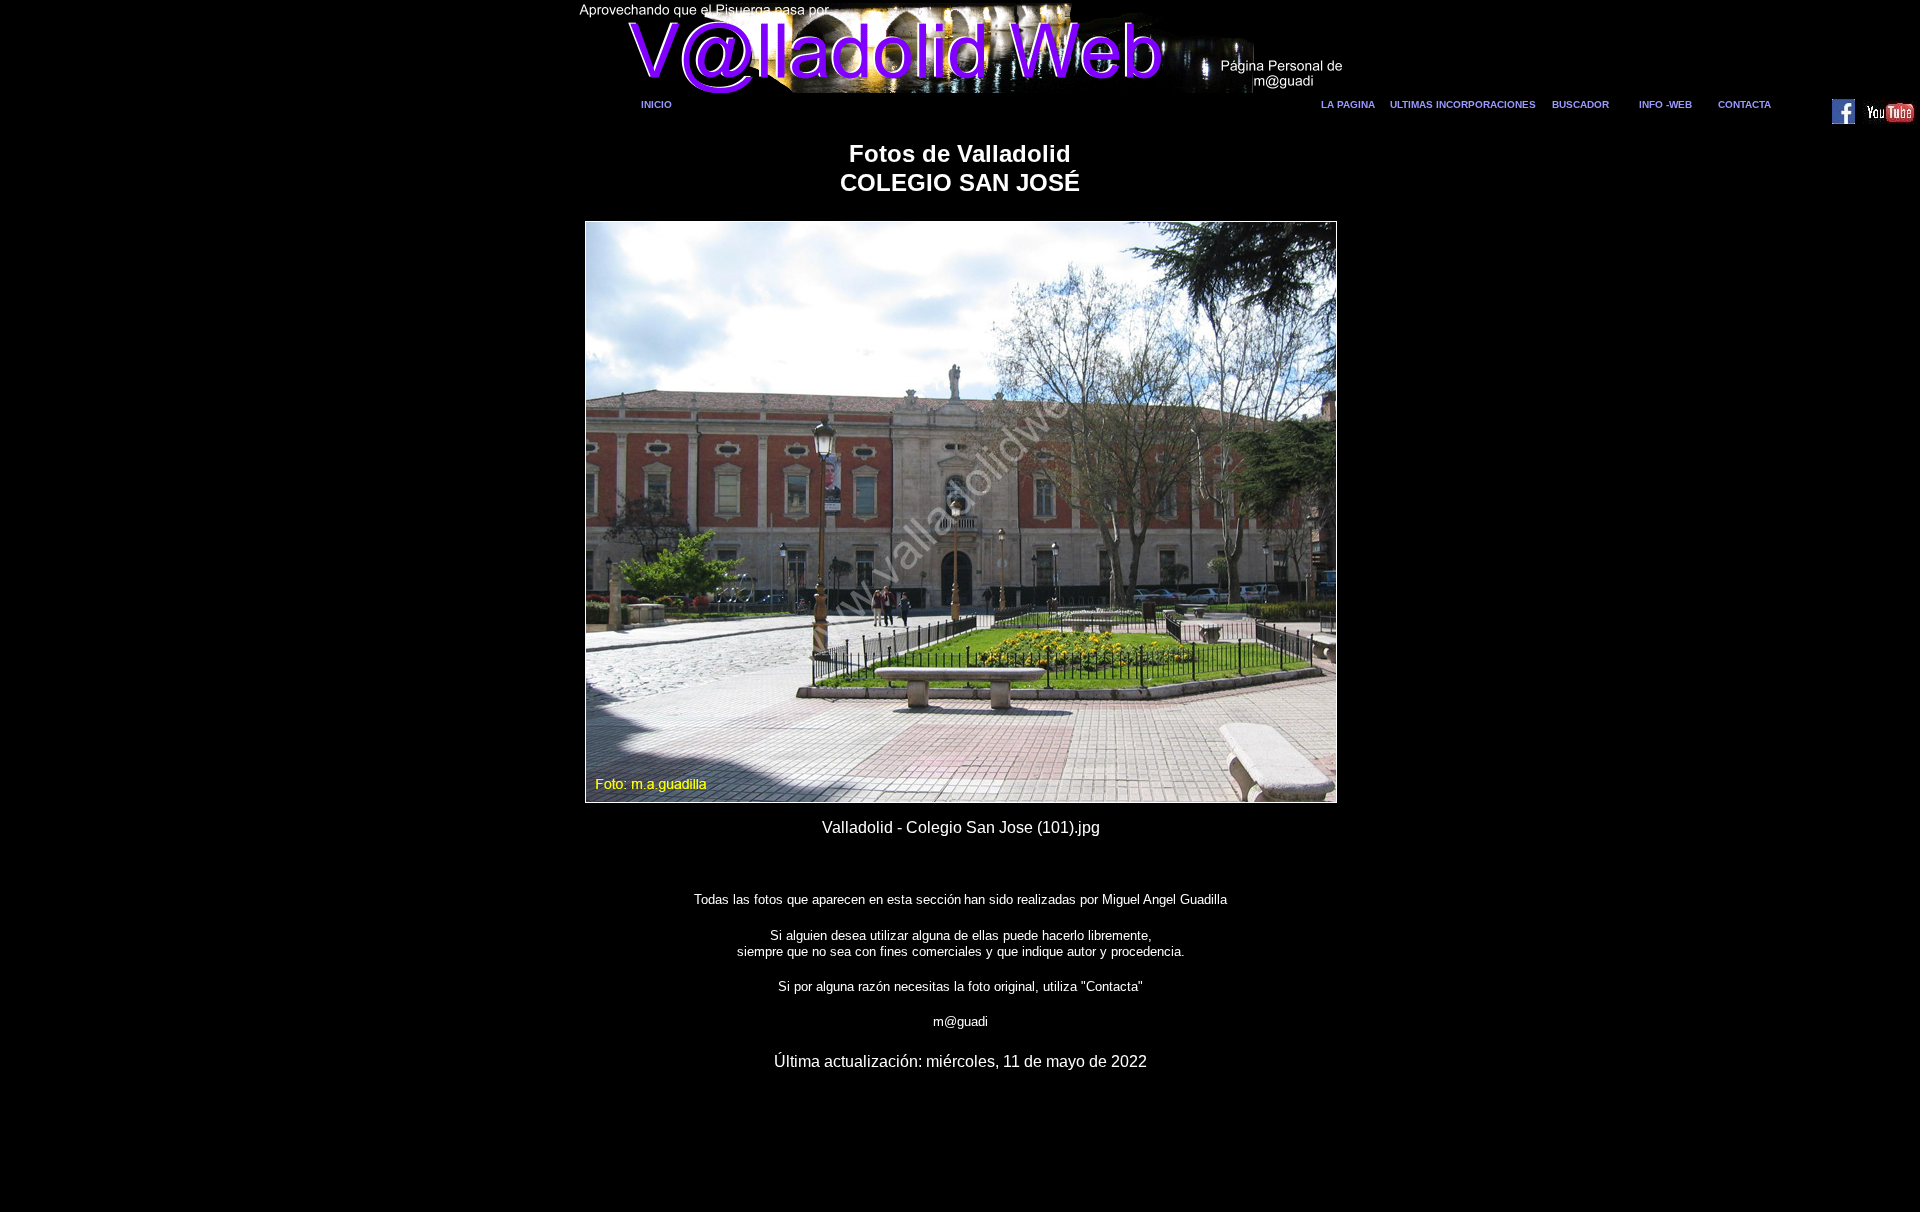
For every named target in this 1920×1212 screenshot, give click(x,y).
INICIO (656, 104)
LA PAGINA (1348, 104)
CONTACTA (1744, 104)
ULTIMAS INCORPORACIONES (1463, 104)
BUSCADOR (1580, 104)
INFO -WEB (1665, 104)
